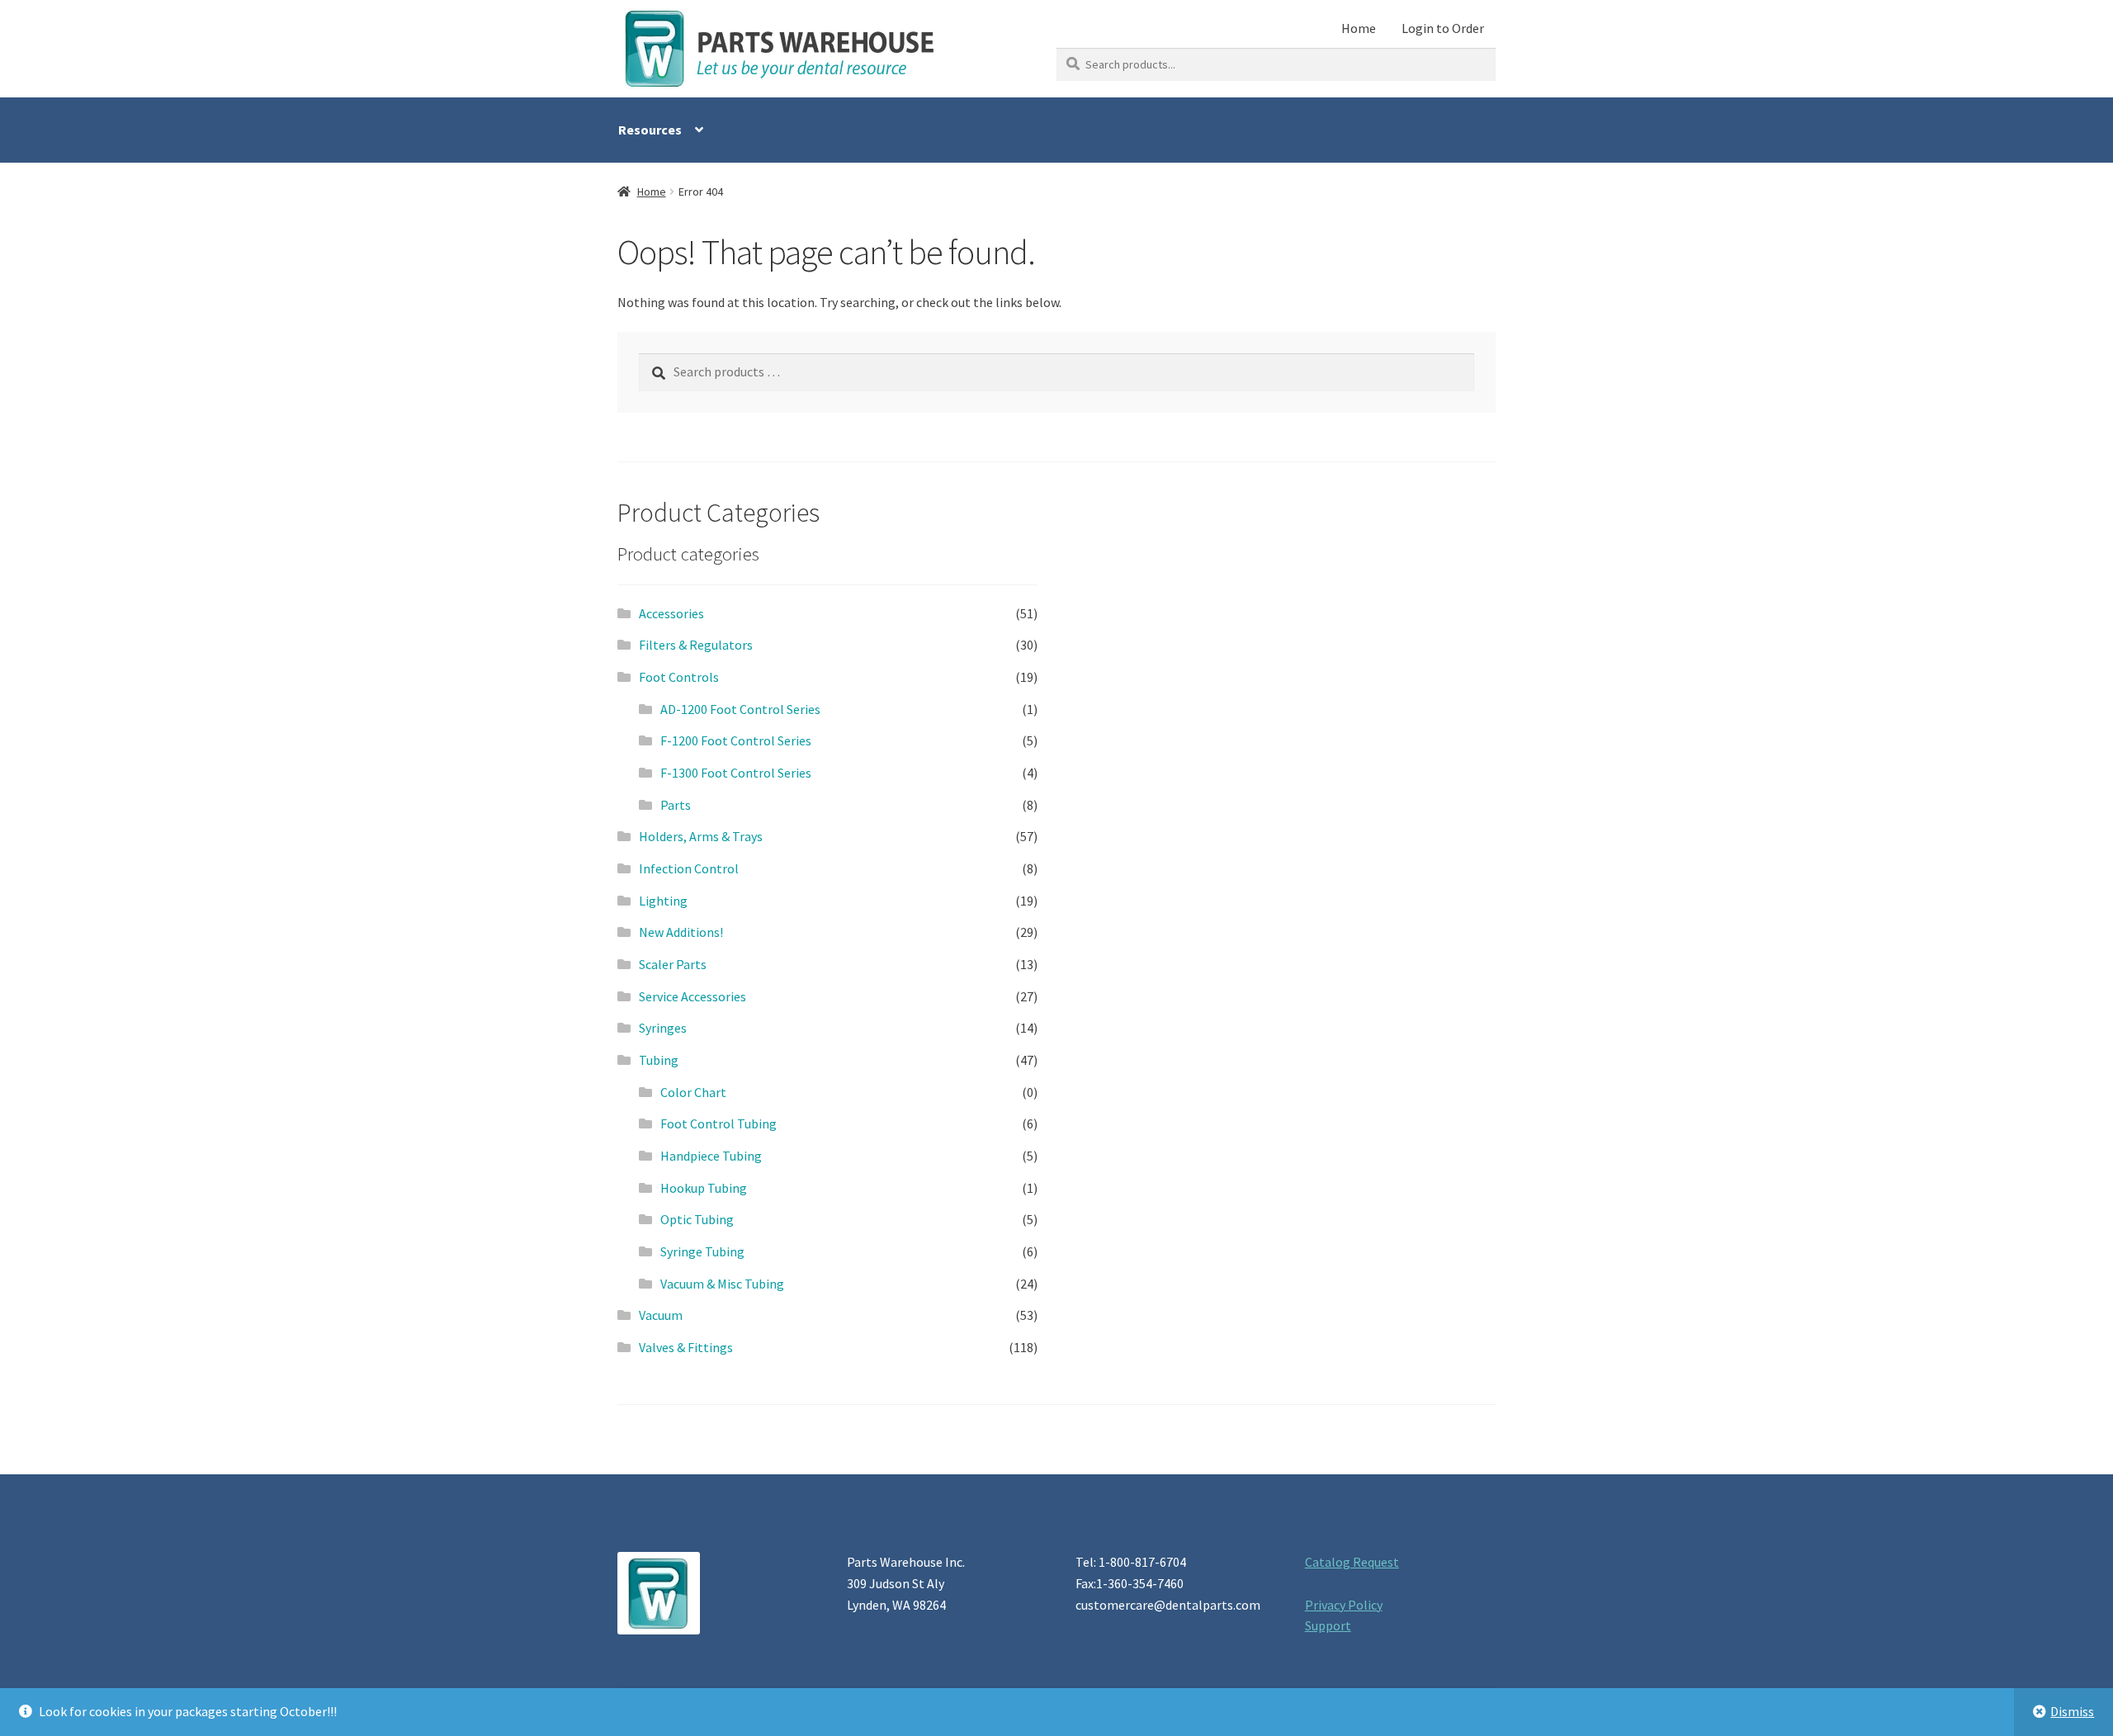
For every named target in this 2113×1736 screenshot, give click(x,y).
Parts (676, 805)
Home (1359, 28)
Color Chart (693, 1092)
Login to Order (1443, 28)
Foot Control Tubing (719, 1123)
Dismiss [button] (2072, 1711)
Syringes (663, 1028)
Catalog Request (1352, 1562)
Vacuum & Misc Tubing (722, 1284)
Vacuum (661, 1315)
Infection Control (689, 868)
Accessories (671, 613)
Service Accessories (693, 996)
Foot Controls (679, 677)
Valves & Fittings (686, 1347)
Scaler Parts (673, 964)
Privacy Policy (1344, 1605)
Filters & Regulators (696, 645)
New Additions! (681, 932)
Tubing (659, 1060)
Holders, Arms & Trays (701, 836)
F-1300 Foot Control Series (736, 773)
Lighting (663, 901)
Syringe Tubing (702, 1251)
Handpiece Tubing (711, 1156)
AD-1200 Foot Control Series (740, 709)
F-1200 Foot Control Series (736, 740)
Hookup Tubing (704, 1188)
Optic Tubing (697, 1219)
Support (1328, 1625)
